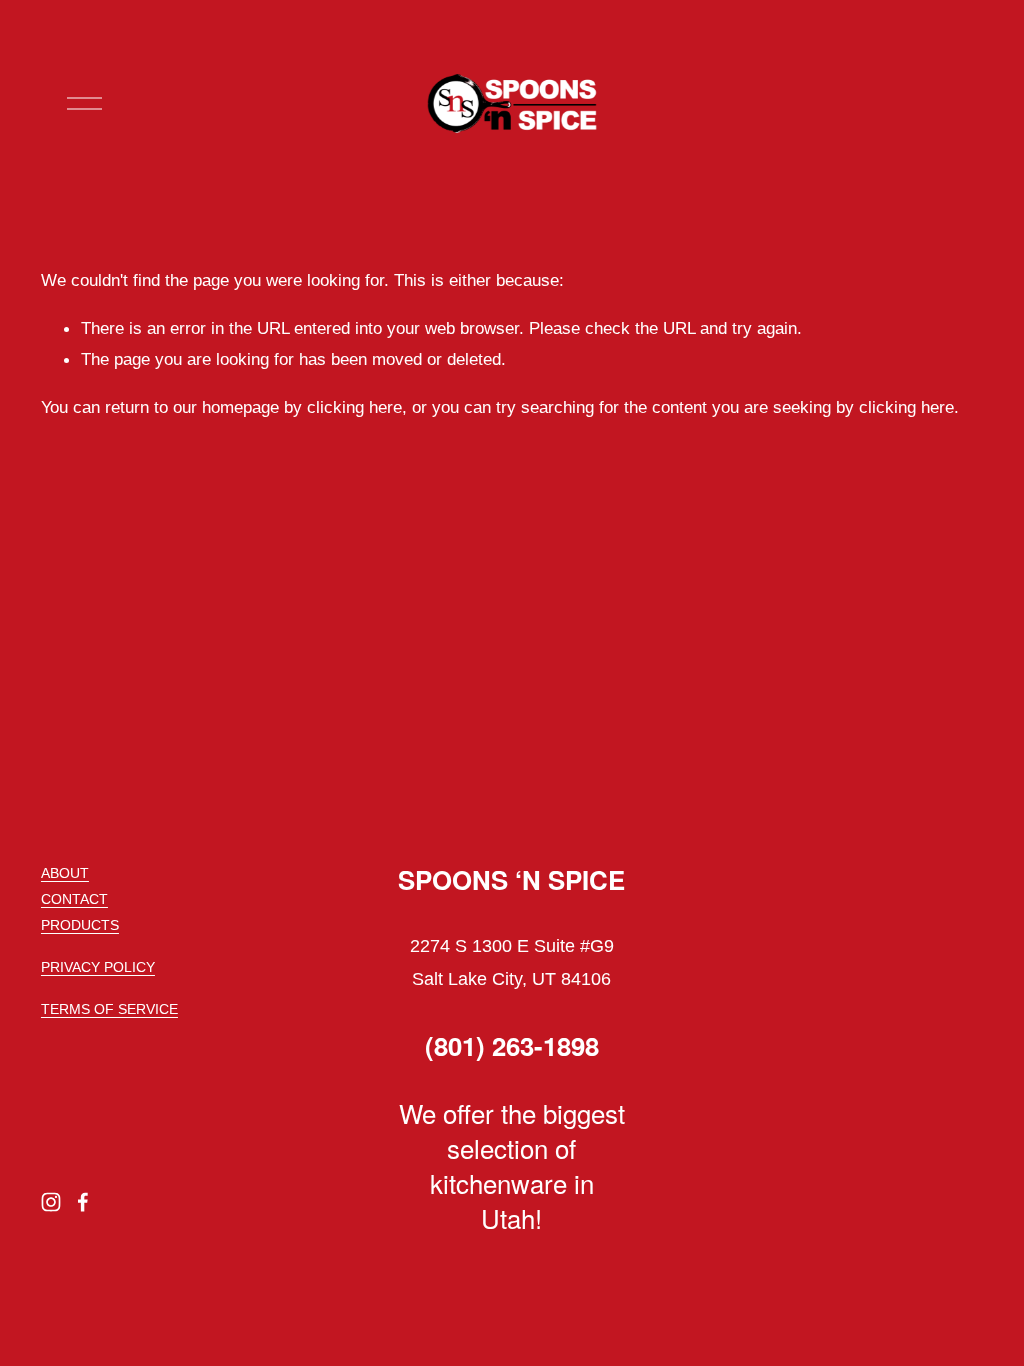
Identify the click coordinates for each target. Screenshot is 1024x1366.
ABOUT (65, 873)
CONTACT (74, 899)
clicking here (354, 407)
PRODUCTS (80, 925)
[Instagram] (51, 1202)
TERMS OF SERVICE (109, 1009)
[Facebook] (83, 1202)
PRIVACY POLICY (98, 967)
